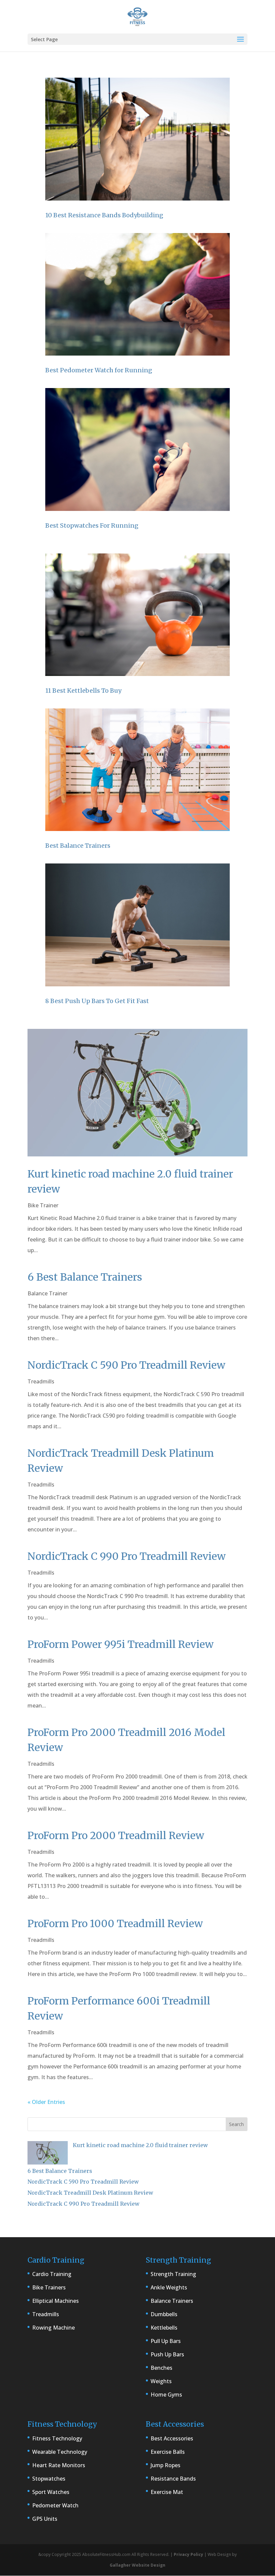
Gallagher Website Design (137, 2565)
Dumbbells (164, 2314)
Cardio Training (52, 2274)
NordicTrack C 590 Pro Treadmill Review (126, 1365)
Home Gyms (166, 2395)
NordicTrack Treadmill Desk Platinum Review (90, 2193)
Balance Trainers (172, 2301)
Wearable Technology (60, 2452)
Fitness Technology (57, 2438)
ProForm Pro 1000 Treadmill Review (115, 1923)
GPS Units (45, 2519)
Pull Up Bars (166, 2341)
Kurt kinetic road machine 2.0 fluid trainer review (140, 2145)
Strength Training (173, 2274)
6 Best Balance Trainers (85, 1277)
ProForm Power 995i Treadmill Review (121, 1644)
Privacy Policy (188, 2554)
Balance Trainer (47, 1293)
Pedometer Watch (55, 2505)
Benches (161, 2368)
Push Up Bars (167, 2354)
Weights (161, 2381)
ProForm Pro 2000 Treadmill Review (116, 1835)
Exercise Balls (168, 2452)
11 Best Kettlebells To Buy (83, 691)
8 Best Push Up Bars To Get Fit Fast (97, 1001)
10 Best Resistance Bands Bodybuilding (104, 215)
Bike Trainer (43, 1205)
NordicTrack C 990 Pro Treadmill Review (127, 1556)
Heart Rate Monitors (59, 2465)
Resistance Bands (173, 2479)
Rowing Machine (53, 2328)
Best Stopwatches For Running (92, 525)
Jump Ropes (166, 2465)
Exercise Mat (167, 2492)
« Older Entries (46, 2102)
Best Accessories (172, 2438)
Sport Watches (51, 2492)
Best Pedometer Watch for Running (99, 370)
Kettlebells (164, 2328)
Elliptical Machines (56, 2301)
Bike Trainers (49, 2287)
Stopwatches (49, 2479)
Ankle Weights (169, 2287)
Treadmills (41, 1381)
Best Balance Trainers (78, 846)
